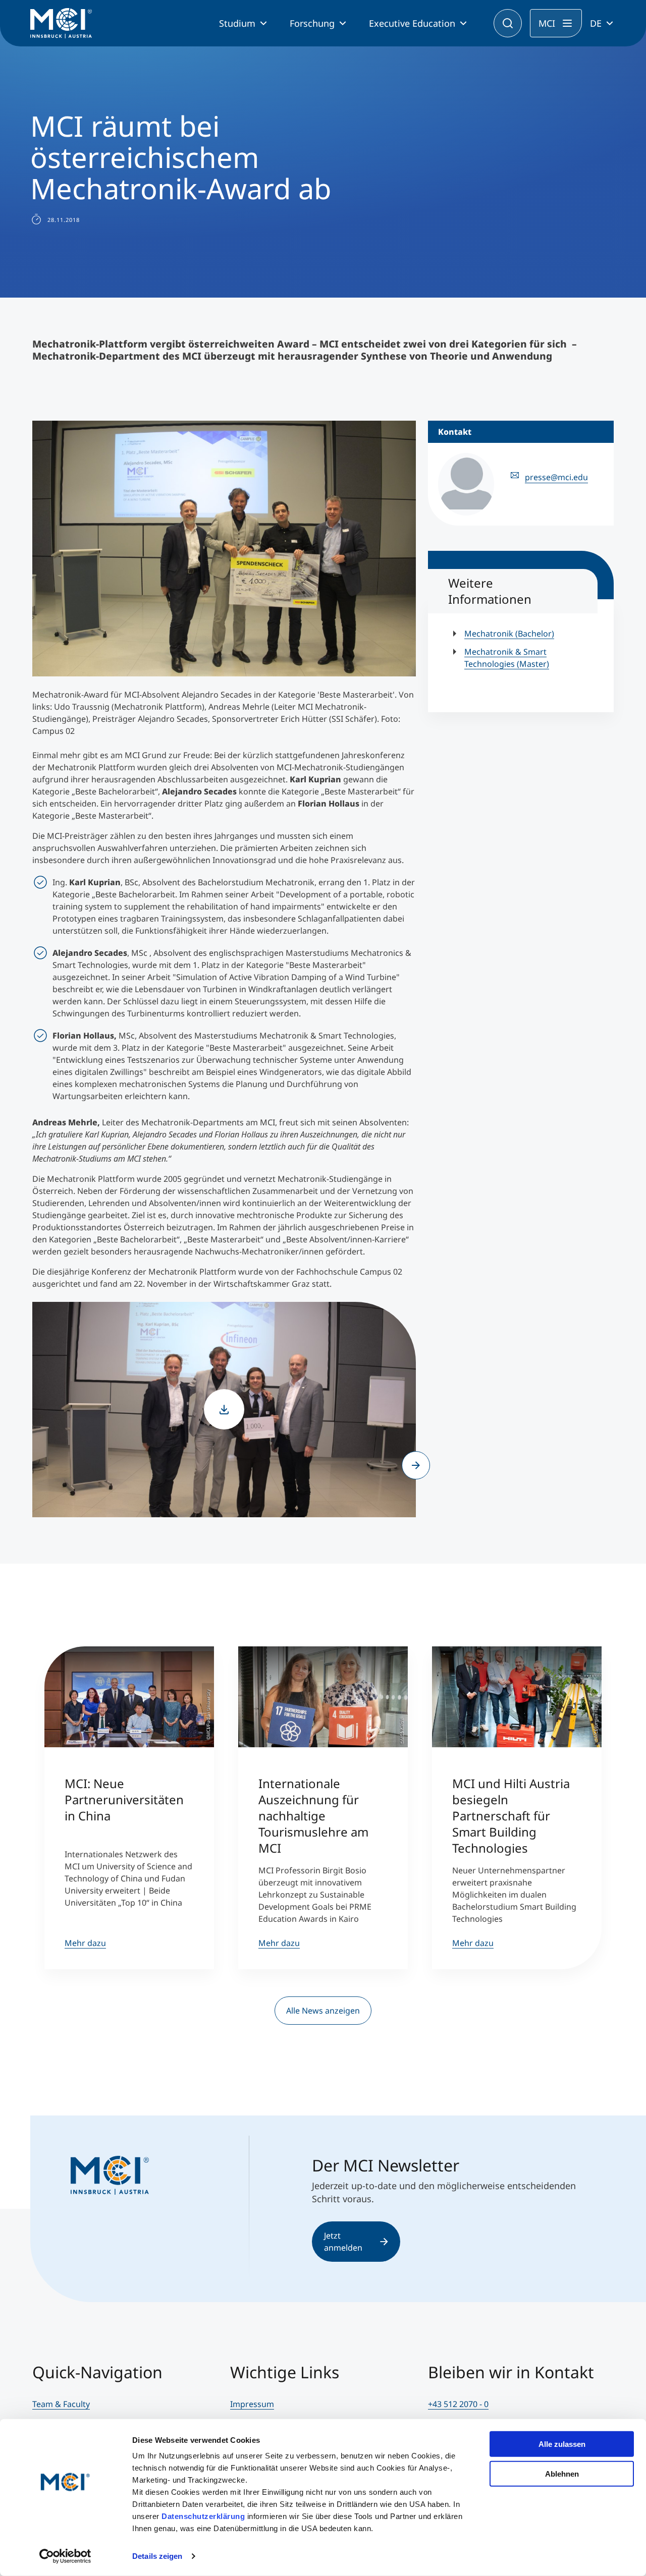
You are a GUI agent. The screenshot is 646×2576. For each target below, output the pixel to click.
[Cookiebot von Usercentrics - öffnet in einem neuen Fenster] (65, 2556)
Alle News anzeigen (323, 2011)
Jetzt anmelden (343, 2242)
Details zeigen (157, 2556)
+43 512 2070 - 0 (458, 2404)
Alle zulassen (562, 2444)
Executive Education (412, 23)
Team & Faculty (61, 2404)
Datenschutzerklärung (203, 2516)
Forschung (312, 23)
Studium (237, 23)
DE (596, 23)
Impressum (252, 2404)
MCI (547, 23)
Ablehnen (562, 2473)
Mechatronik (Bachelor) (509, 634)
